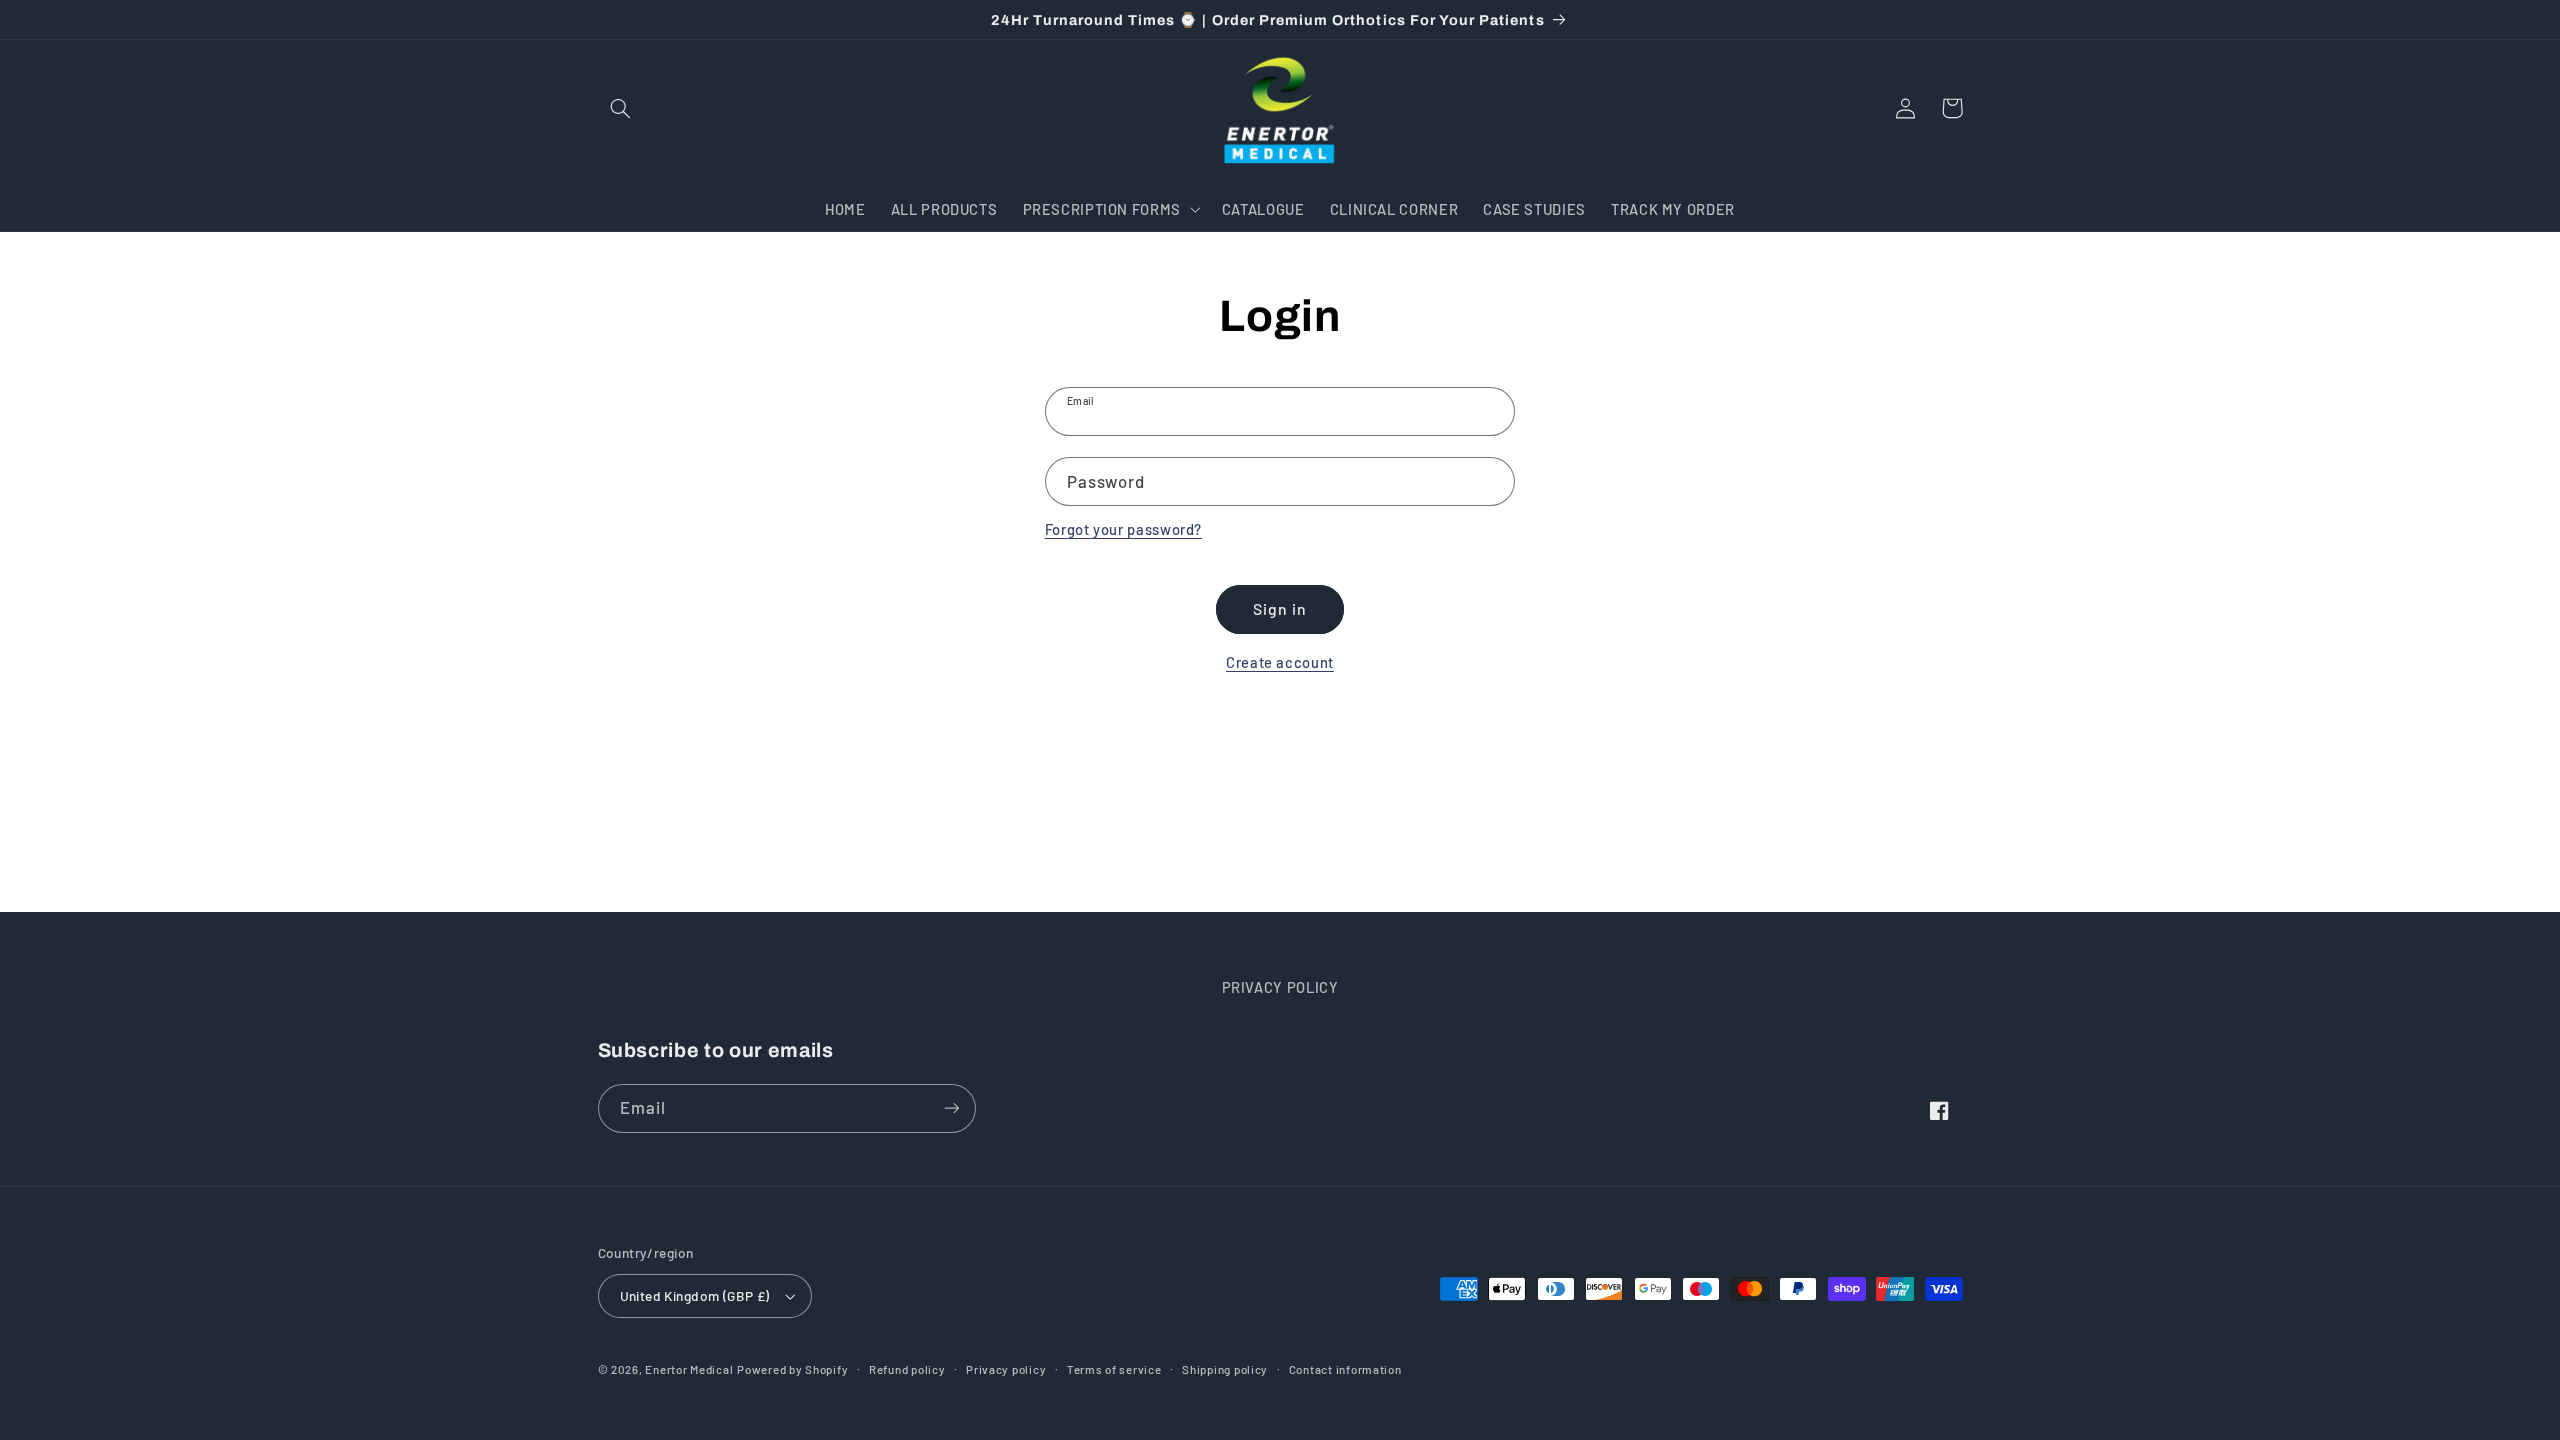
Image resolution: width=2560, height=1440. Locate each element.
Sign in (1280, 608)
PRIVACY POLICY (1280, 987)
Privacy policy (1006, 1369)
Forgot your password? (1123, 529)
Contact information (1345, 1369)
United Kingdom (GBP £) (695, 1295)
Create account (1280, 662)
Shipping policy (1225, 1369)
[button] (621, 108)
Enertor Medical (689, 1369)
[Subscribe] (951, 1108)
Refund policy (907, 1369)
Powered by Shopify (792, 1369)
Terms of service (1114, 1369)
